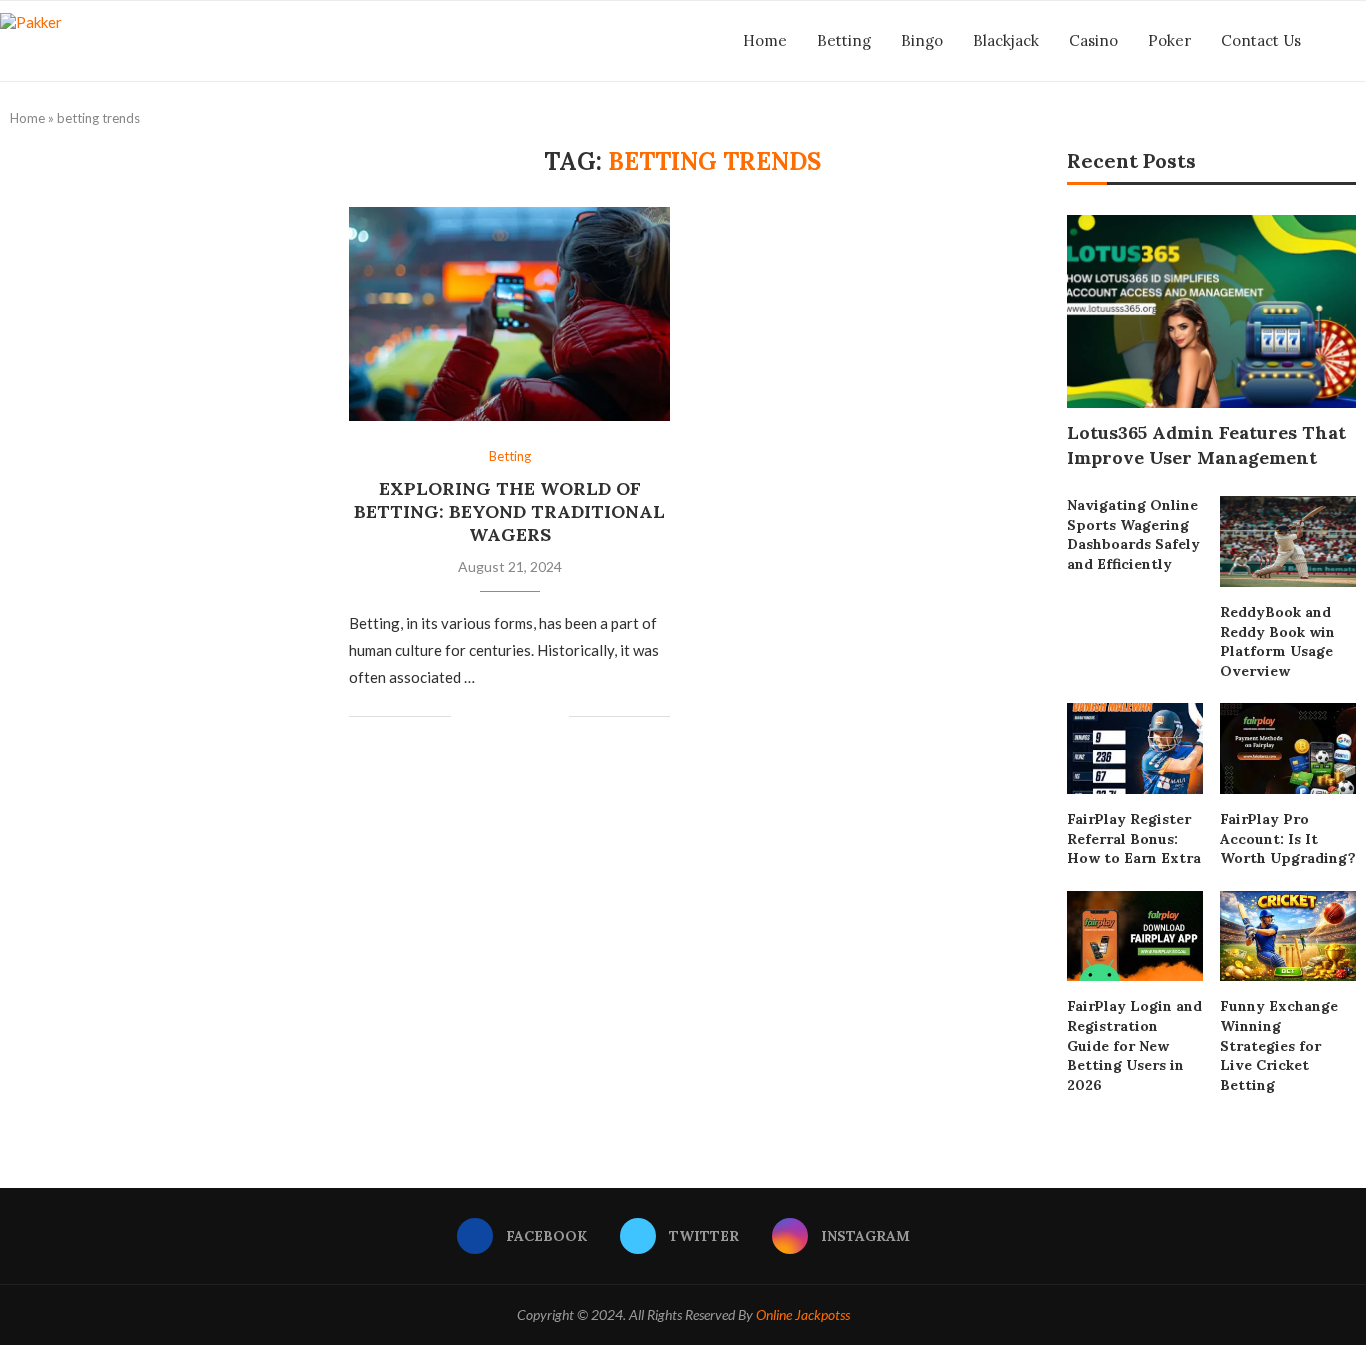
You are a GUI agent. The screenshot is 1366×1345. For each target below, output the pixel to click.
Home (765, 40)
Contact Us (1261, 40)
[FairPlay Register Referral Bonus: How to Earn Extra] (1135, 748)
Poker (1169, 40)
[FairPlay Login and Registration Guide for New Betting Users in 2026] (1135, 936)
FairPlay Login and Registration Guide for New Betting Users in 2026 (1134, 1045)
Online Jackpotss (803, 1314)
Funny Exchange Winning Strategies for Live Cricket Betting (1279, 1045)
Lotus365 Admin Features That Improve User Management (1206, 445)
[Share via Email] (553, 716)
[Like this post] (466, 716)
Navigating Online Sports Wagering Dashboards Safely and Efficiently (1133, 534)
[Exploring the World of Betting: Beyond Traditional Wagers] (509, 314)
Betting (844, 40)
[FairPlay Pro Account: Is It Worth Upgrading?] (1288, 748)
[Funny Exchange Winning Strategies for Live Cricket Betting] (1288, 936)
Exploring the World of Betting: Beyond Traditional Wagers (509, 511)
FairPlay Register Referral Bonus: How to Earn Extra (1134, 838)
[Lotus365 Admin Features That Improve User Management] (1211, 311)
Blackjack (1006, 40)
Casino (1093, 40)
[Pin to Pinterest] (532, 716)
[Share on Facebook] (490, 716)
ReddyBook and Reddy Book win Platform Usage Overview (1277, 641)
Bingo (922, 40)
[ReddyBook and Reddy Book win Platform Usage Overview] (1288, 541)
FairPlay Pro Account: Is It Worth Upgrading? (1288, 838)
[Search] (1356, 41)
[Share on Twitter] (511, 716)
